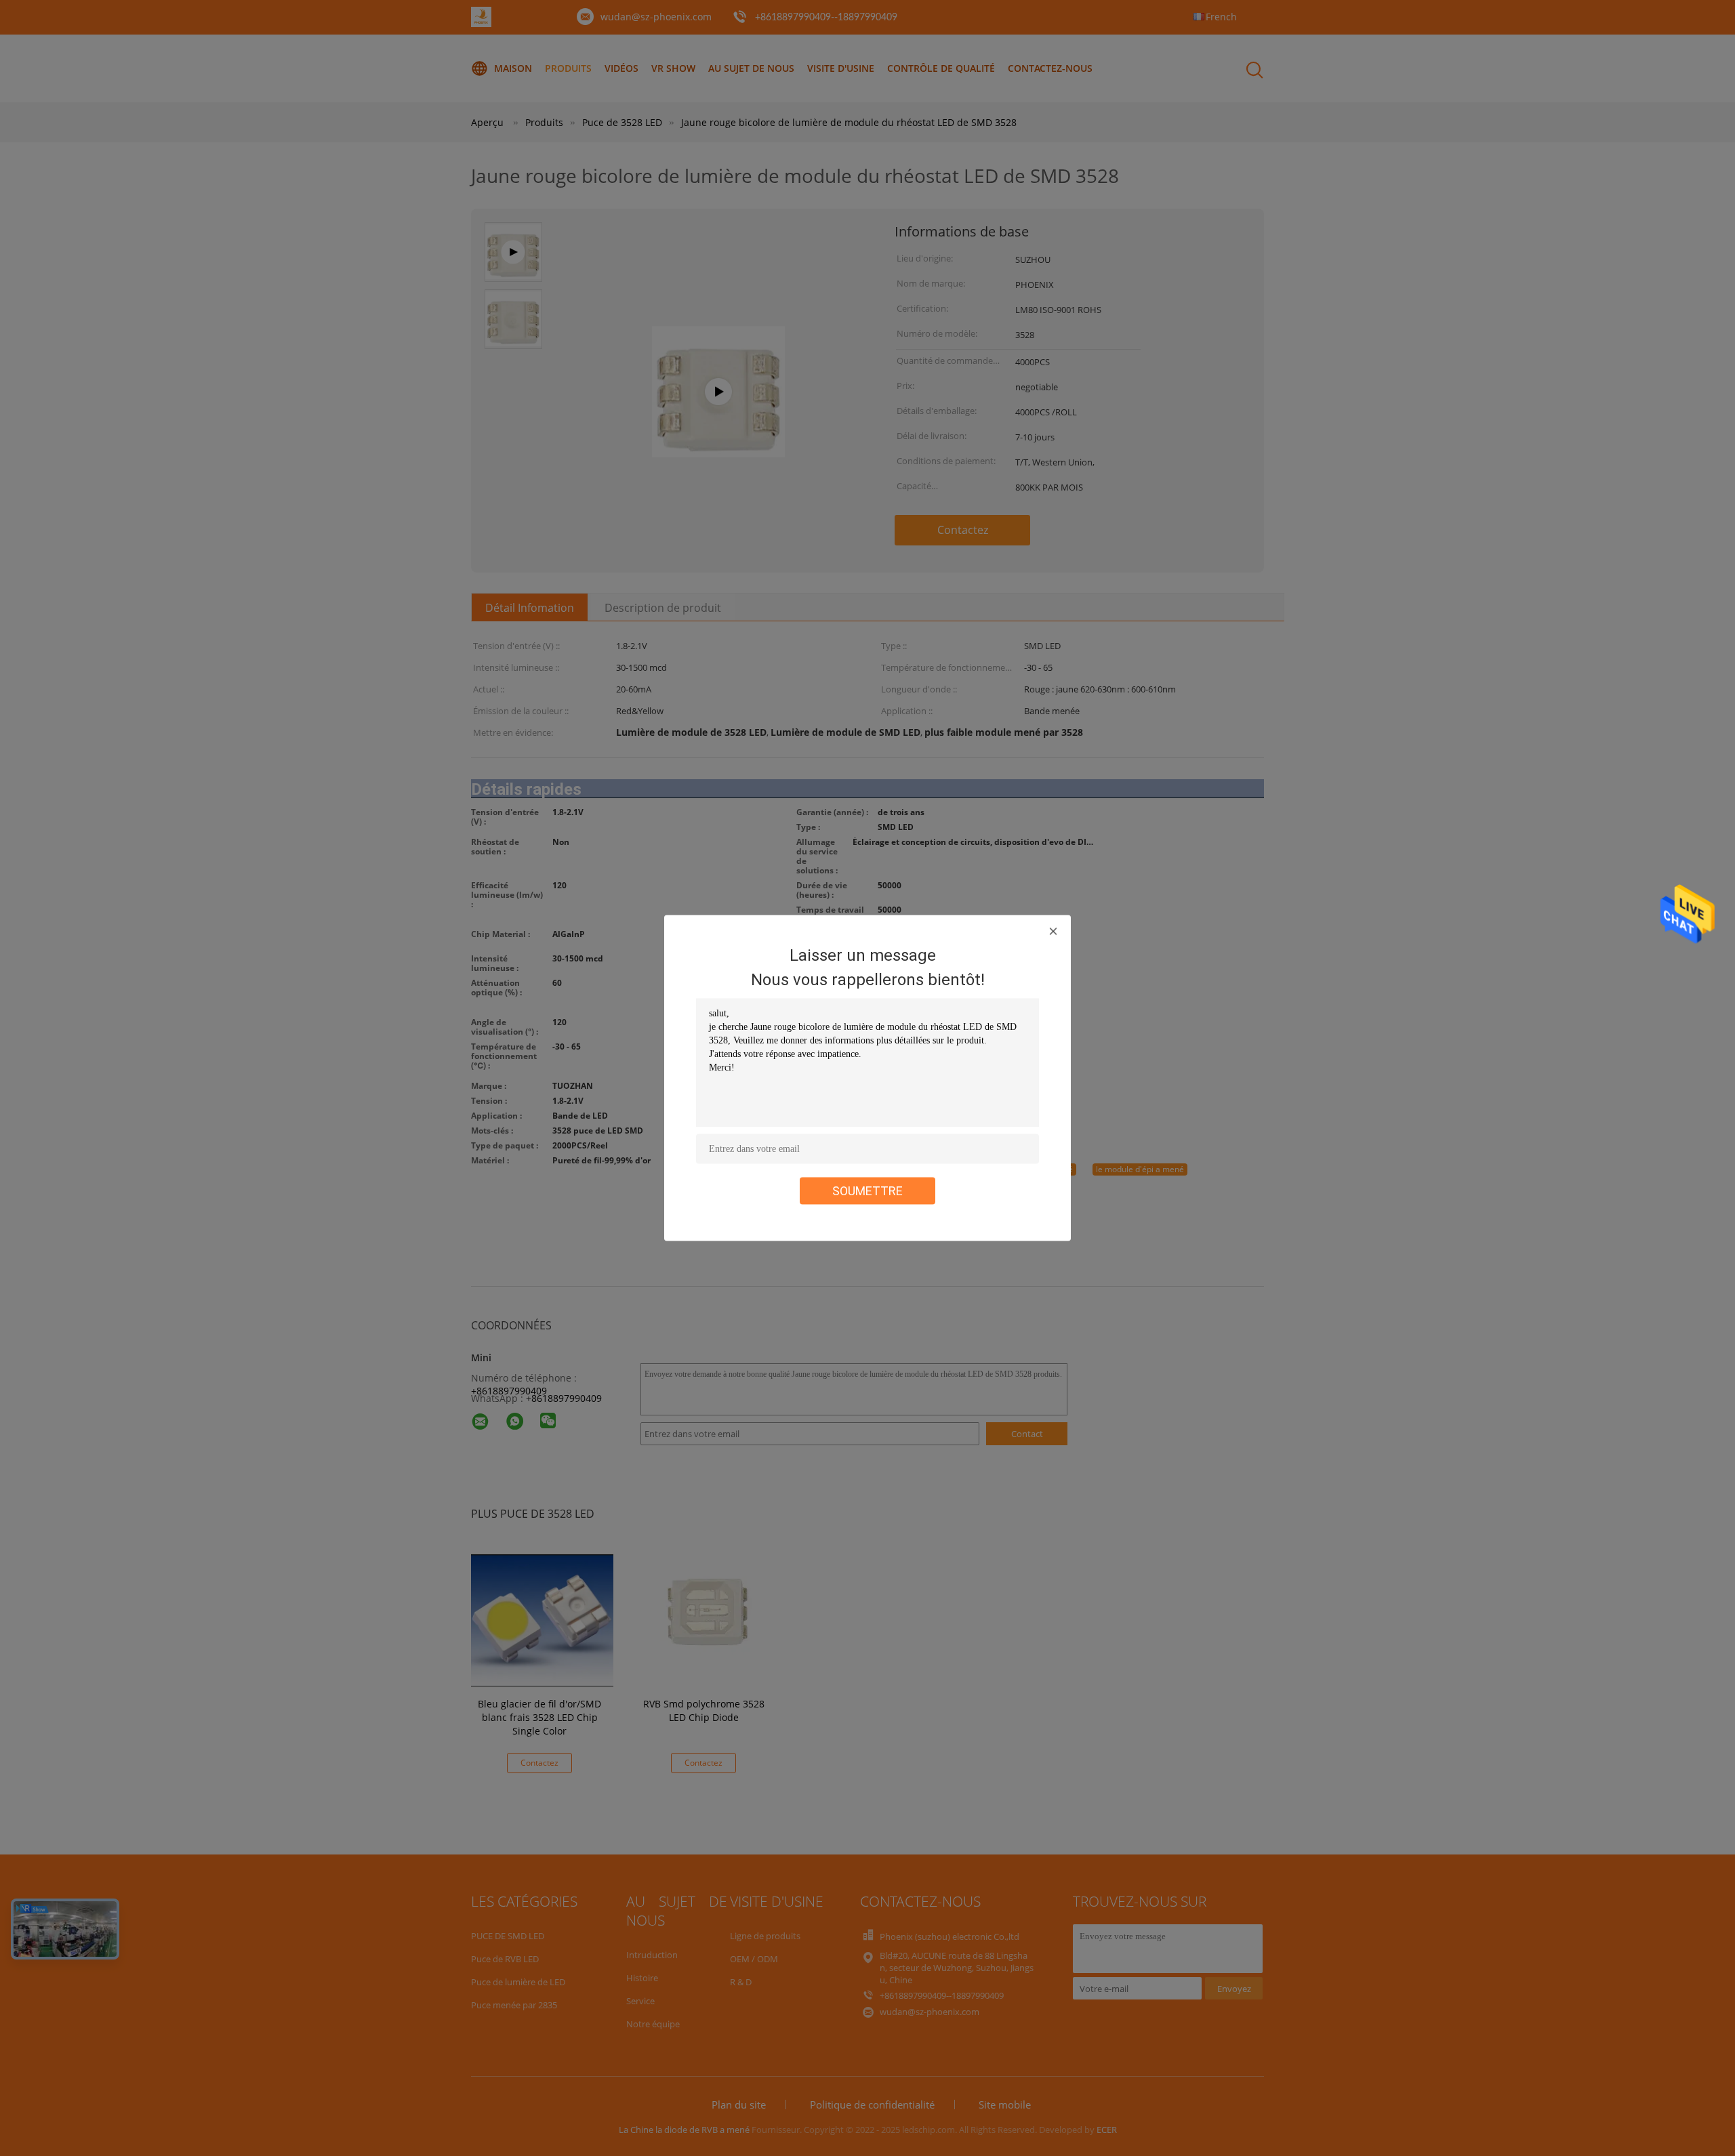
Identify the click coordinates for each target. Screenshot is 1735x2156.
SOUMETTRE (867, 1191)
